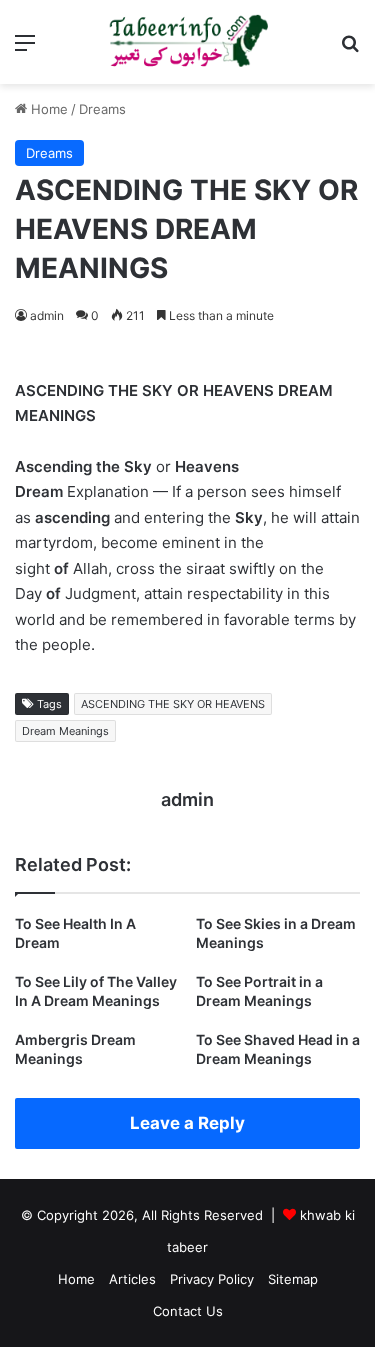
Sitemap (293, 1279)
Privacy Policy (212, 1279)
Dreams (102, 109)
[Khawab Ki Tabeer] (188, 42)
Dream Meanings (65, 731)
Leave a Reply (187, 1123)
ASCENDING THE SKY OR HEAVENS (173, 704)
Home (47, 109)
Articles (132, 1279)
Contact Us (188, 1311)
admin (47, 315)
